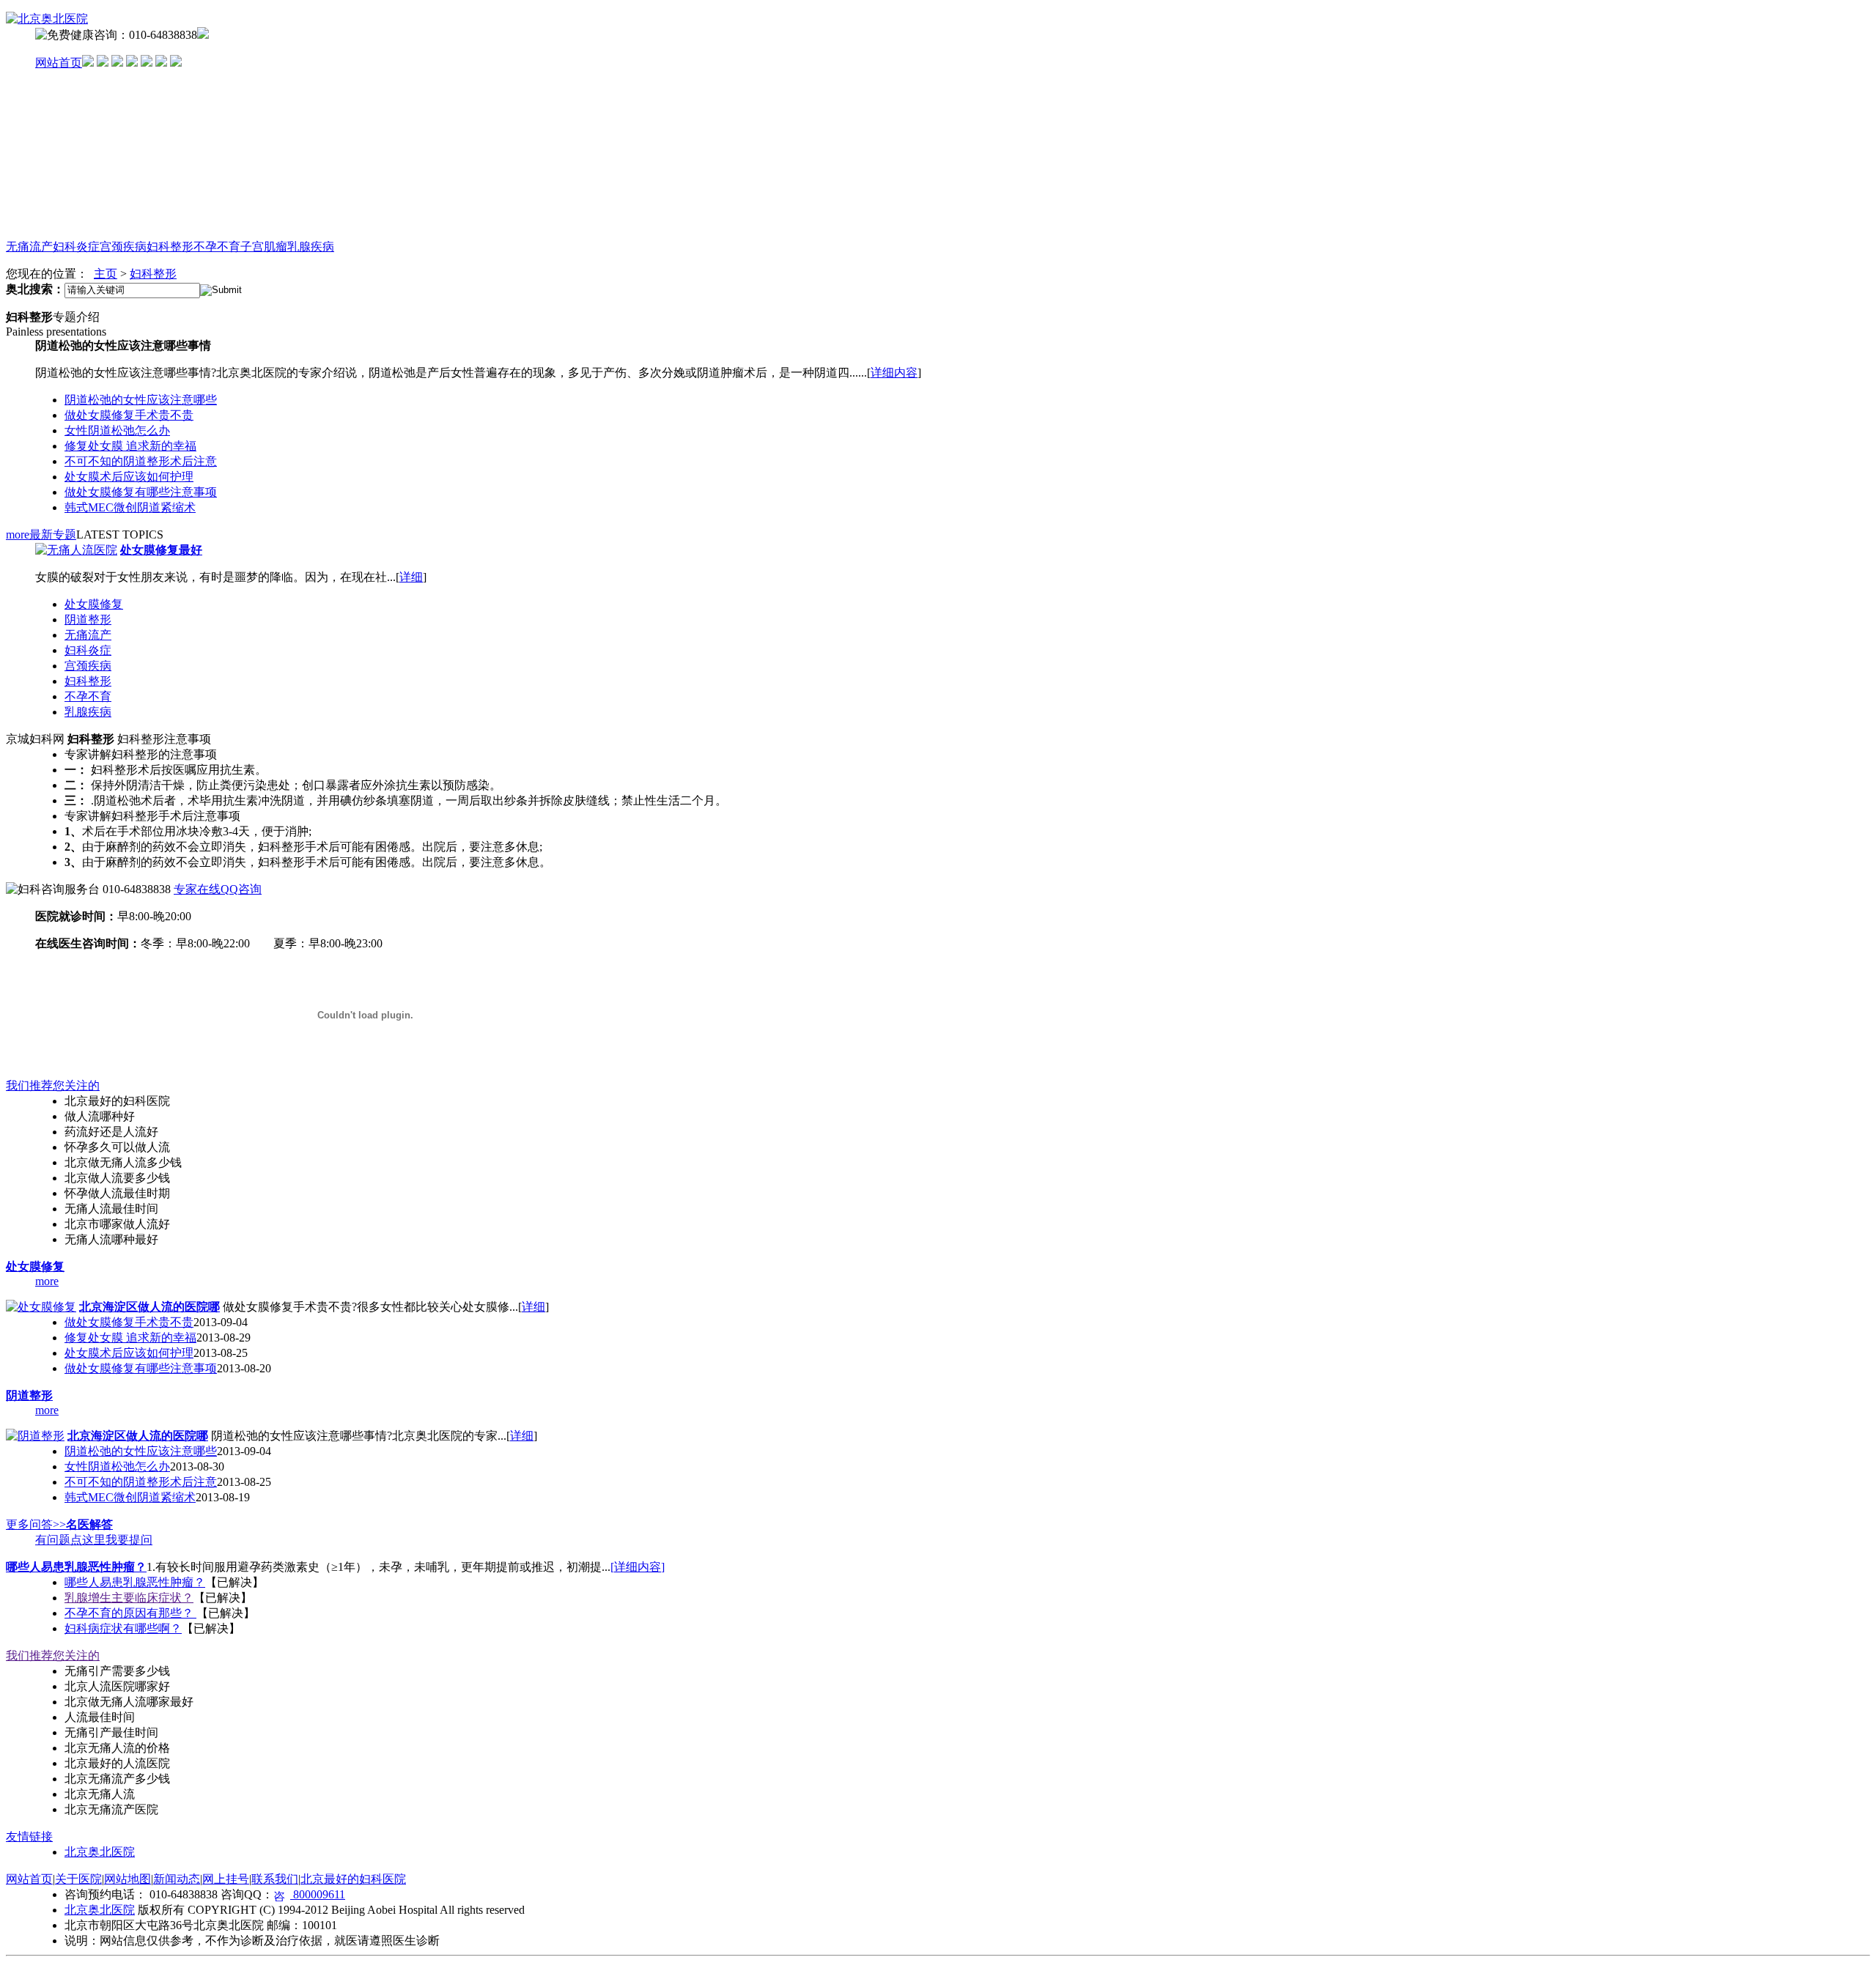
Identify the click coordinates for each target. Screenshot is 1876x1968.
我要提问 (129, 1540)
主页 (106, 274)
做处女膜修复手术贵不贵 (129, 415)
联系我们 (275, 1879)
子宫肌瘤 (264, 247)
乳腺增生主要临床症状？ (129, 1598)
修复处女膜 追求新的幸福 (130, 446)
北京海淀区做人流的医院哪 (149, 1307)
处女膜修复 (94, 604)
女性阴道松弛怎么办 (117, 430)
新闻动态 (177, 1879)
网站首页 (59, 63)
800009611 (318, 1894)
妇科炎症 (76, 247)
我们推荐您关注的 (53, 1085)
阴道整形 (88, 619)
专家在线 (197, 889)
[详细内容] (638, 1567)
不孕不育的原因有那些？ (130, 1613)
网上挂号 (226, 1879)
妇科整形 (170, 247)
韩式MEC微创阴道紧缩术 (130, 507)
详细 (411, 577)
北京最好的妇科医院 (353, 1879)
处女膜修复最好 (161, 550)
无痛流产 (29, 247)
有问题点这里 (70, 1540)
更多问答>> (36, 1524)
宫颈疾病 (123, 247)
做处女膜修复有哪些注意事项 (141, 492)
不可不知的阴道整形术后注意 (141, 461)
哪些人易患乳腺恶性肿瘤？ (76, 1567)
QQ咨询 (241, 889)
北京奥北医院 (100, 1852)
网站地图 (128, 1879)
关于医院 (78, 1879)
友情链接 (29, 1836)
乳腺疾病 (311, 247)
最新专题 (53, 534)
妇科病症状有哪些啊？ (123, 1628)
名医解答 (89, 1524)
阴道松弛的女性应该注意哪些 (141, 400)
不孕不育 (217, 247)
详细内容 (894, 373)
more (18, 534)
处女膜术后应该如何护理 (129, 477)
